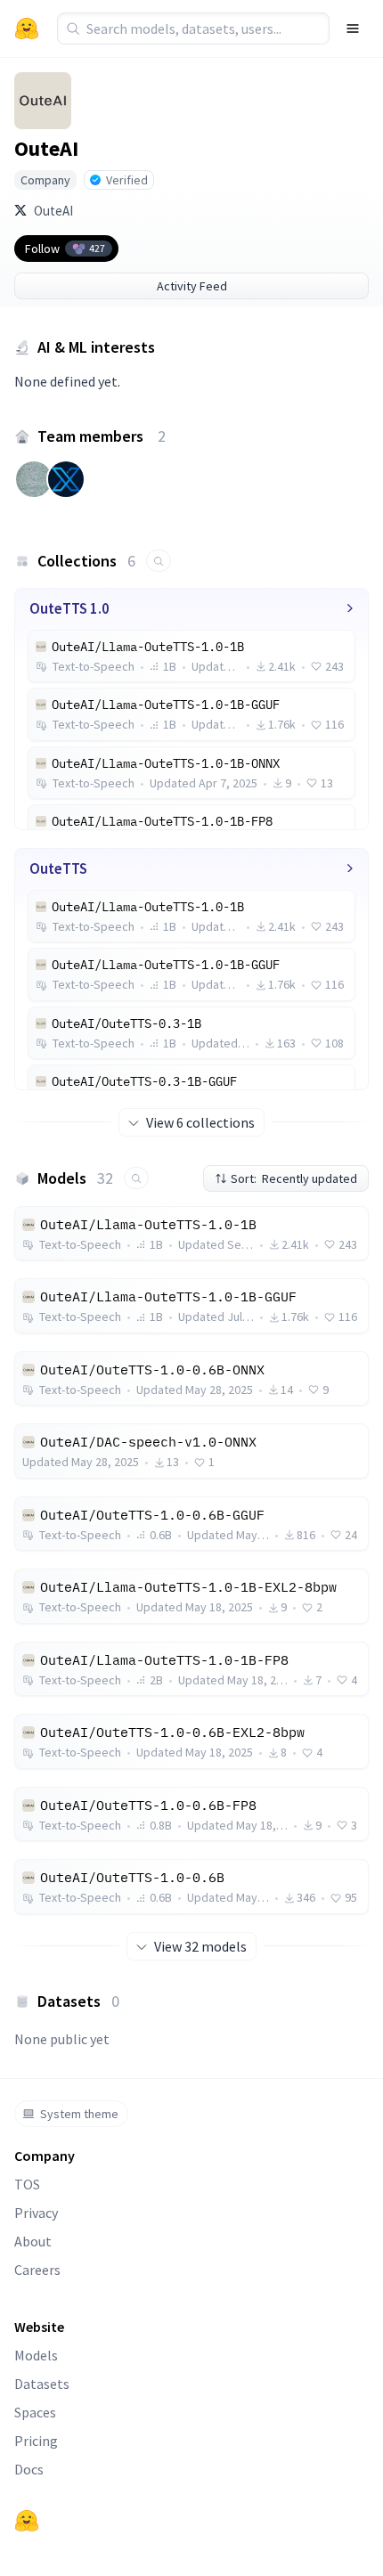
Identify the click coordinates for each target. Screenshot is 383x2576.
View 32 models (200, 1946)
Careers (37, 2270)
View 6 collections (200, 1122)
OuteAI (53, 211)
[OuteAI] (43, 101)
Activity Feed (192, 286)
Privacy (36, 2213)
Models (36, 2355)
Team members (102, 436)
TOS (27, 2184)
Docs (29, 2469)
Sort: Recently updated (294, 1178)
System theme (79, 2114)
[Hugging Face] (27, 2521)
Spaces (35, 2412)
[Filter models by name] (136, 1178)
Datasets (42, 2384)
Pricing (36, 2441)
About (33, 2241)
